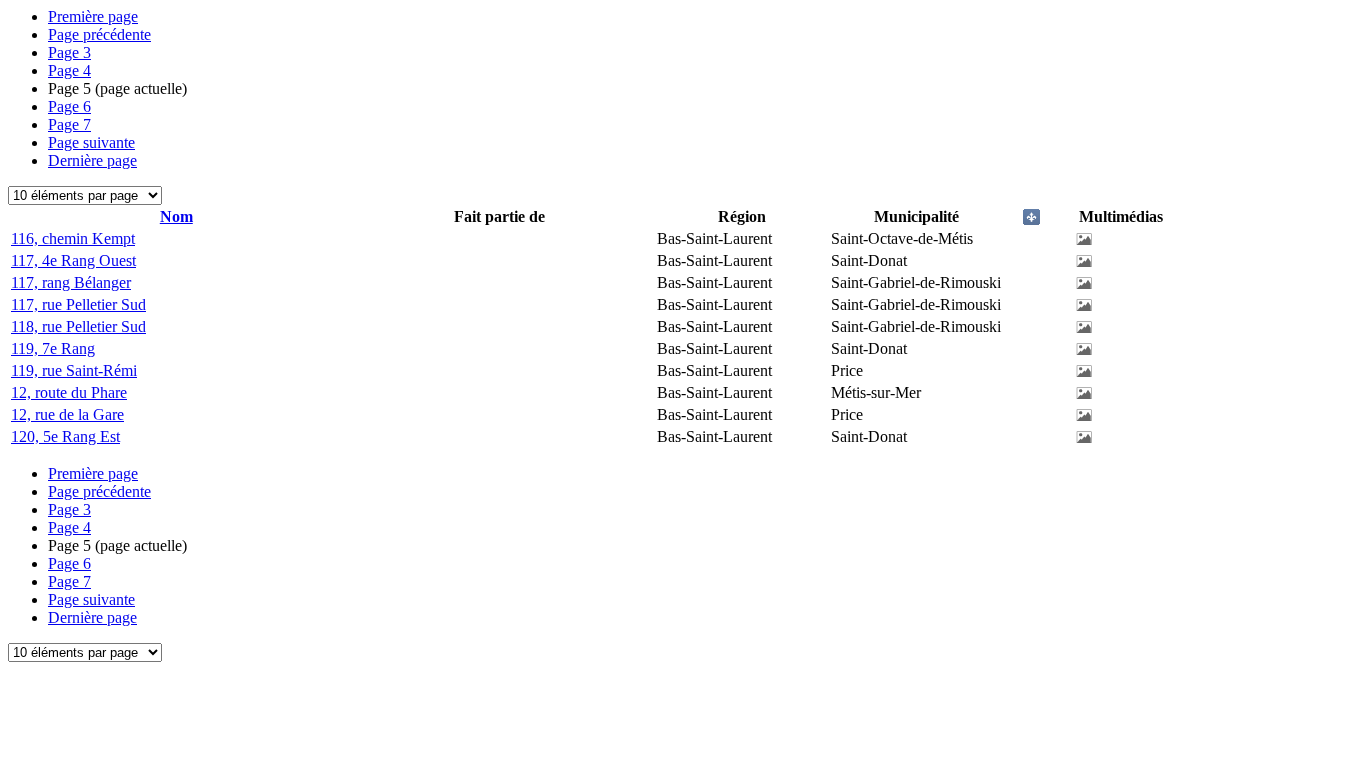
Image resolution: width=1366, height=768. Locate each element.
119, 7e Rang (53, 348)
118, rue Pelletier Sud (78, 326)
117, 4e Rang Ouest (73, 260)
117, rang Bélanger (71, 282)
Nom (176, 216)
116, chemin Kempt (73, 238)
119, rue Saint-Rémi (74, 370)
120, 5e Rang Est (65, 436)
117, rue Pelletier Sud (78, 304)
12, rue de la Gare (67, 414)
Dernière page (92, 160)
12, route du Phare (69, 392)
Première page (93, 16)
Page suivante (91, 142)
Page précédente (99, 34)
